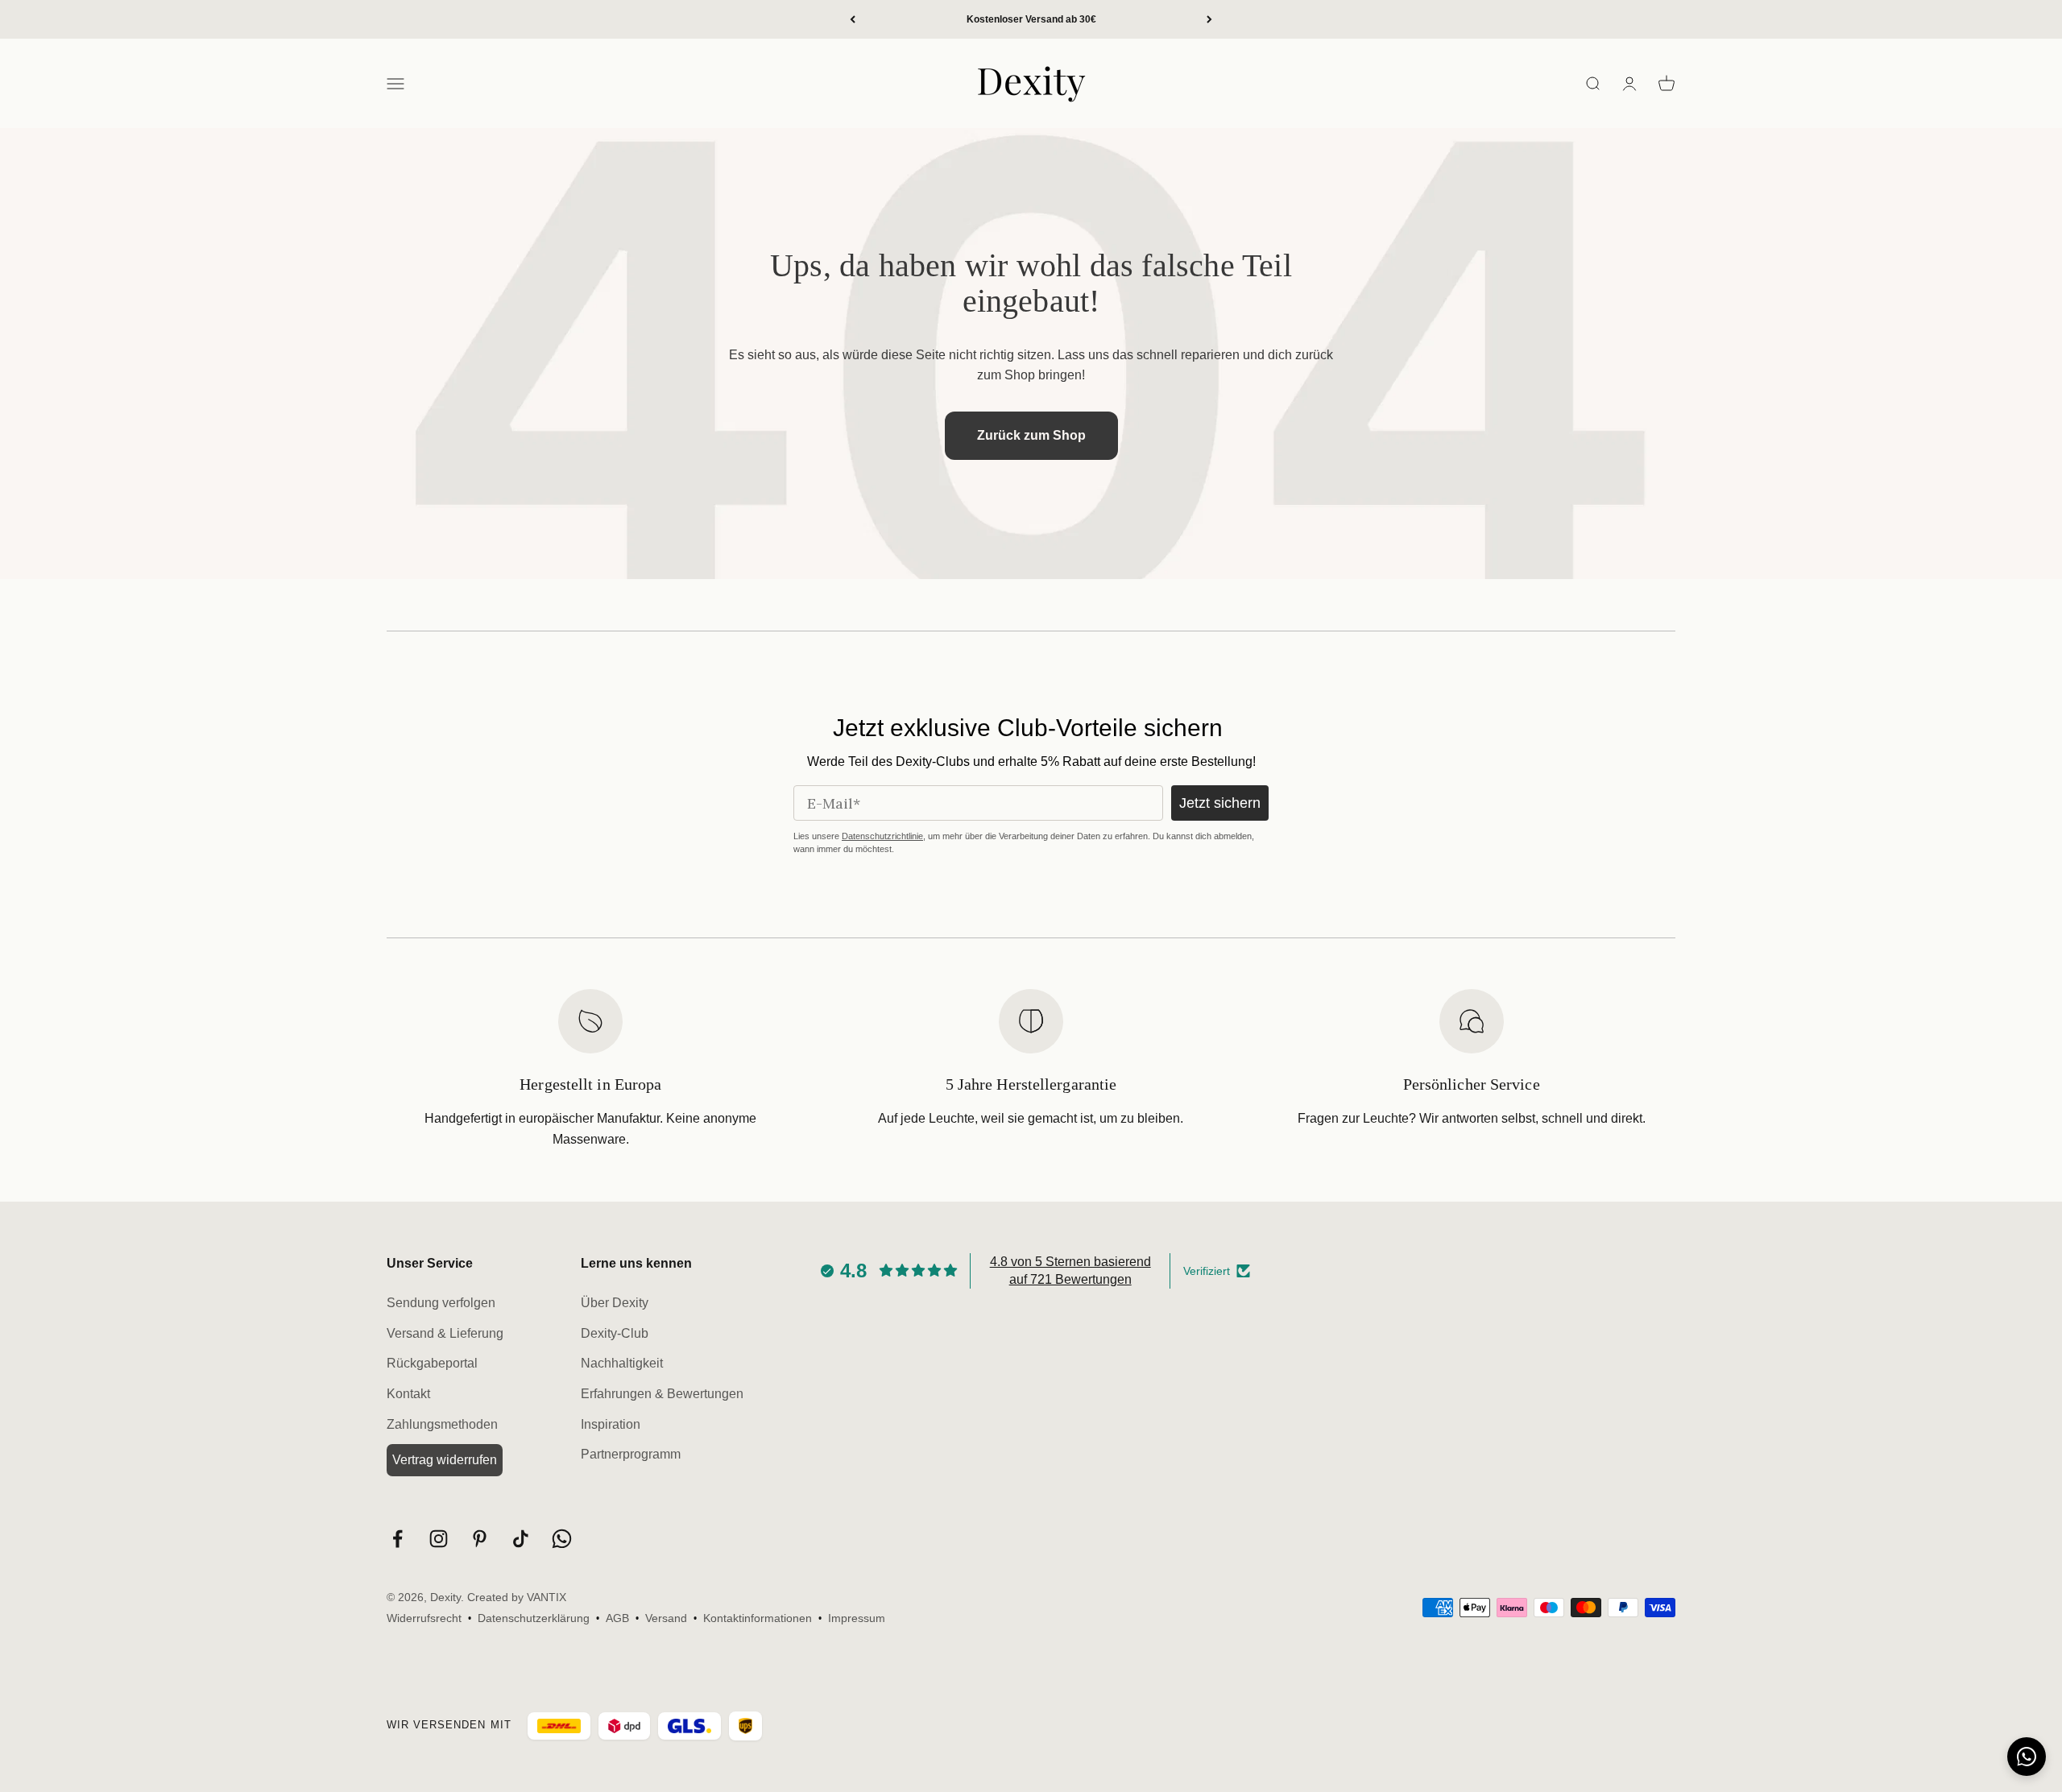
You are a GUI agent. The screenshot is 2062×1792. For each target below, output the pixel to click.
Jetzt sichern (1220, 803)
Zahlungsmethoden (442, 1424)
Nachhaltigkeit (622, 1363)
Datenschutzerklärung (534, 1618)
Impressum (857, 1618)
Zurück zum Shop (1031, 435)
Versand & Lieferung (445, 1333)
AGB (617, 1618)
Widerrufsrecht (424, 1618)
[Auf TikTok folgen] (521, 1539)
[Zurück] (853, 19)
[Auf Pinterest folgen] (480, 1539)
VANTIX (547, 1597)
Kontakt (408, 1394)
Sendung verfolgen (441, 1303)
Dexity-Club (615, 1333)
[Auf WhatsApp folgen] (562, 1539)
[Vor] (1209, 19)
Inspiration (611, 1424)
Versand (666, 1618)
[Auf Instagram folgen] (439, 1539)
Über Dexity (615, 1303)
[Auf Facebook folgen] (397, 1539)
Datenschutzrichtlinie (882, 836)
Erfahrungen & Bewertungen (662, 1394)
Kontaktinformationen (758, 1618)
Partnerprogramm (631, 1454)
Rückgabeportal (432, 1363)
